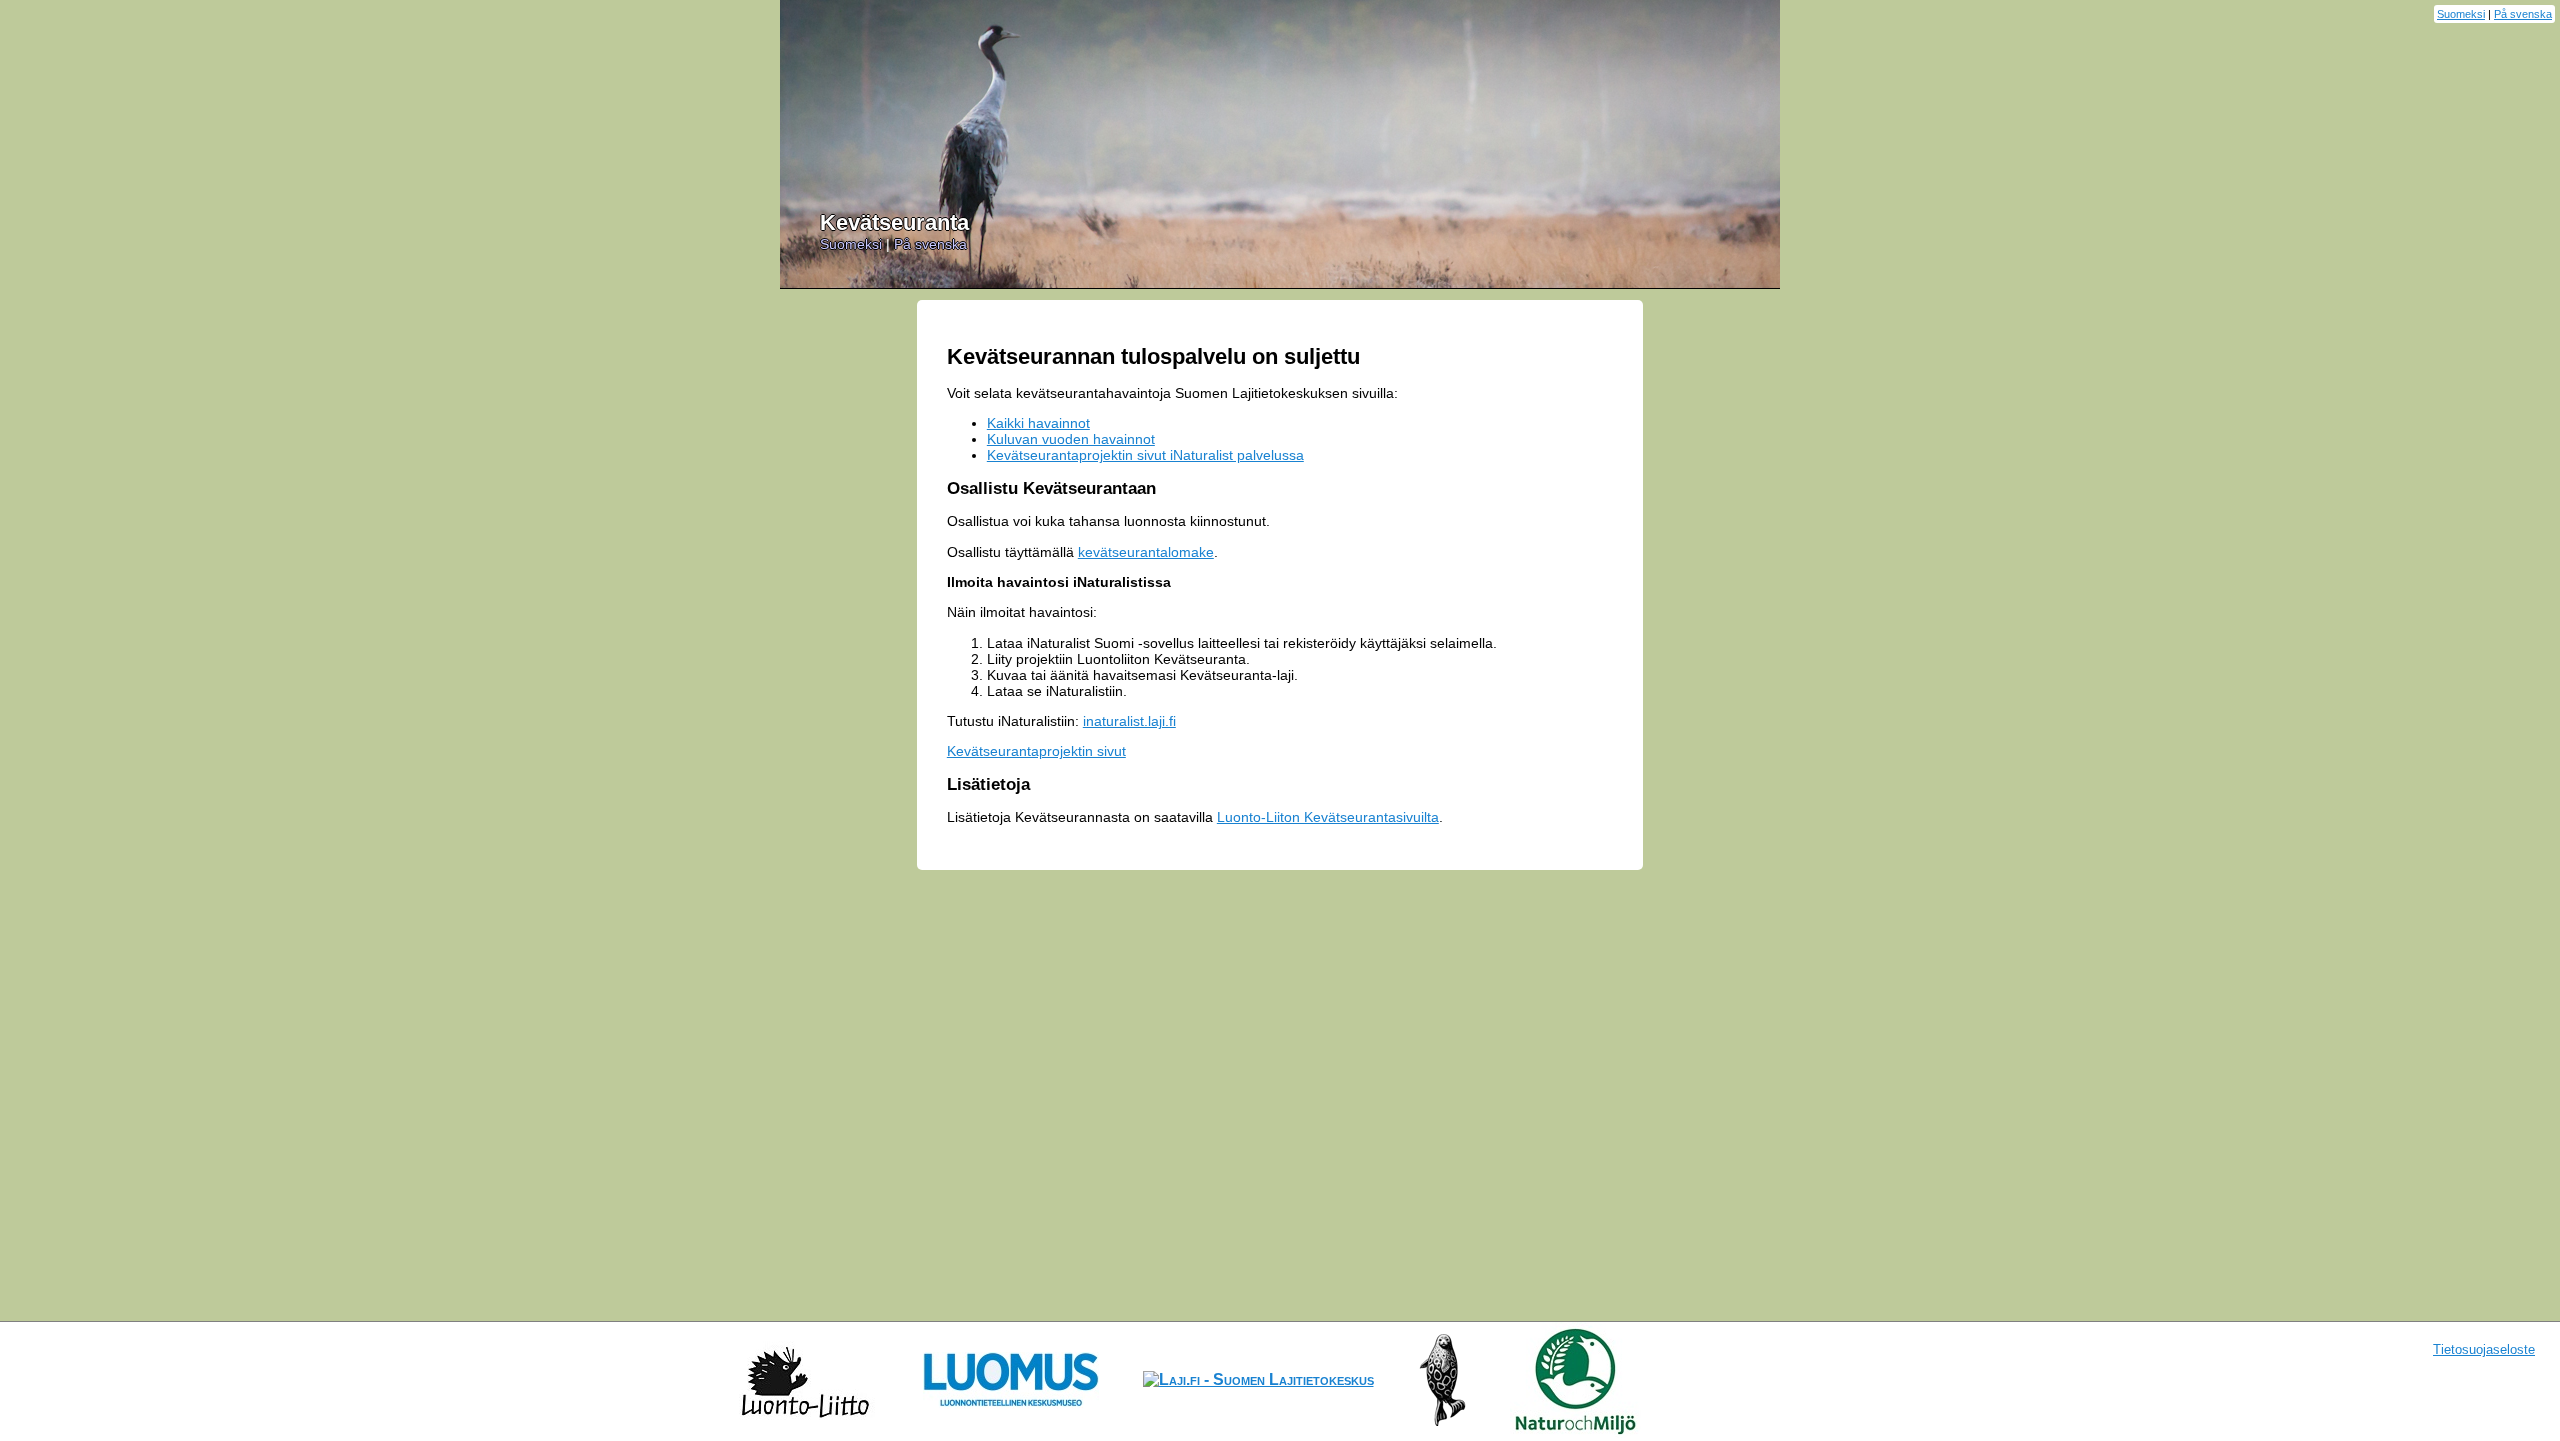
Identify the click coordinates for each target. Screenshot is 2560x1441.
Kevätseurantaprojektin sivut (1036, 751)
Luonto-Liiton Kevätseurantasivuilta (1328, 817)
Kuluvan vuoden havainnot (1071, 439)
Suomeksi (2461, 14)
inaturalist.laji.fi (1129, 721)
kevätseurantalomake (1146, 552)
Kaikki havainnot (1038, 423)
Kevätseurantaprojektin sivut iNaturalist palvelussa (1145, 455)
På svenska (2523, 14)
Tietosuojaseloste (2484, 1349)
